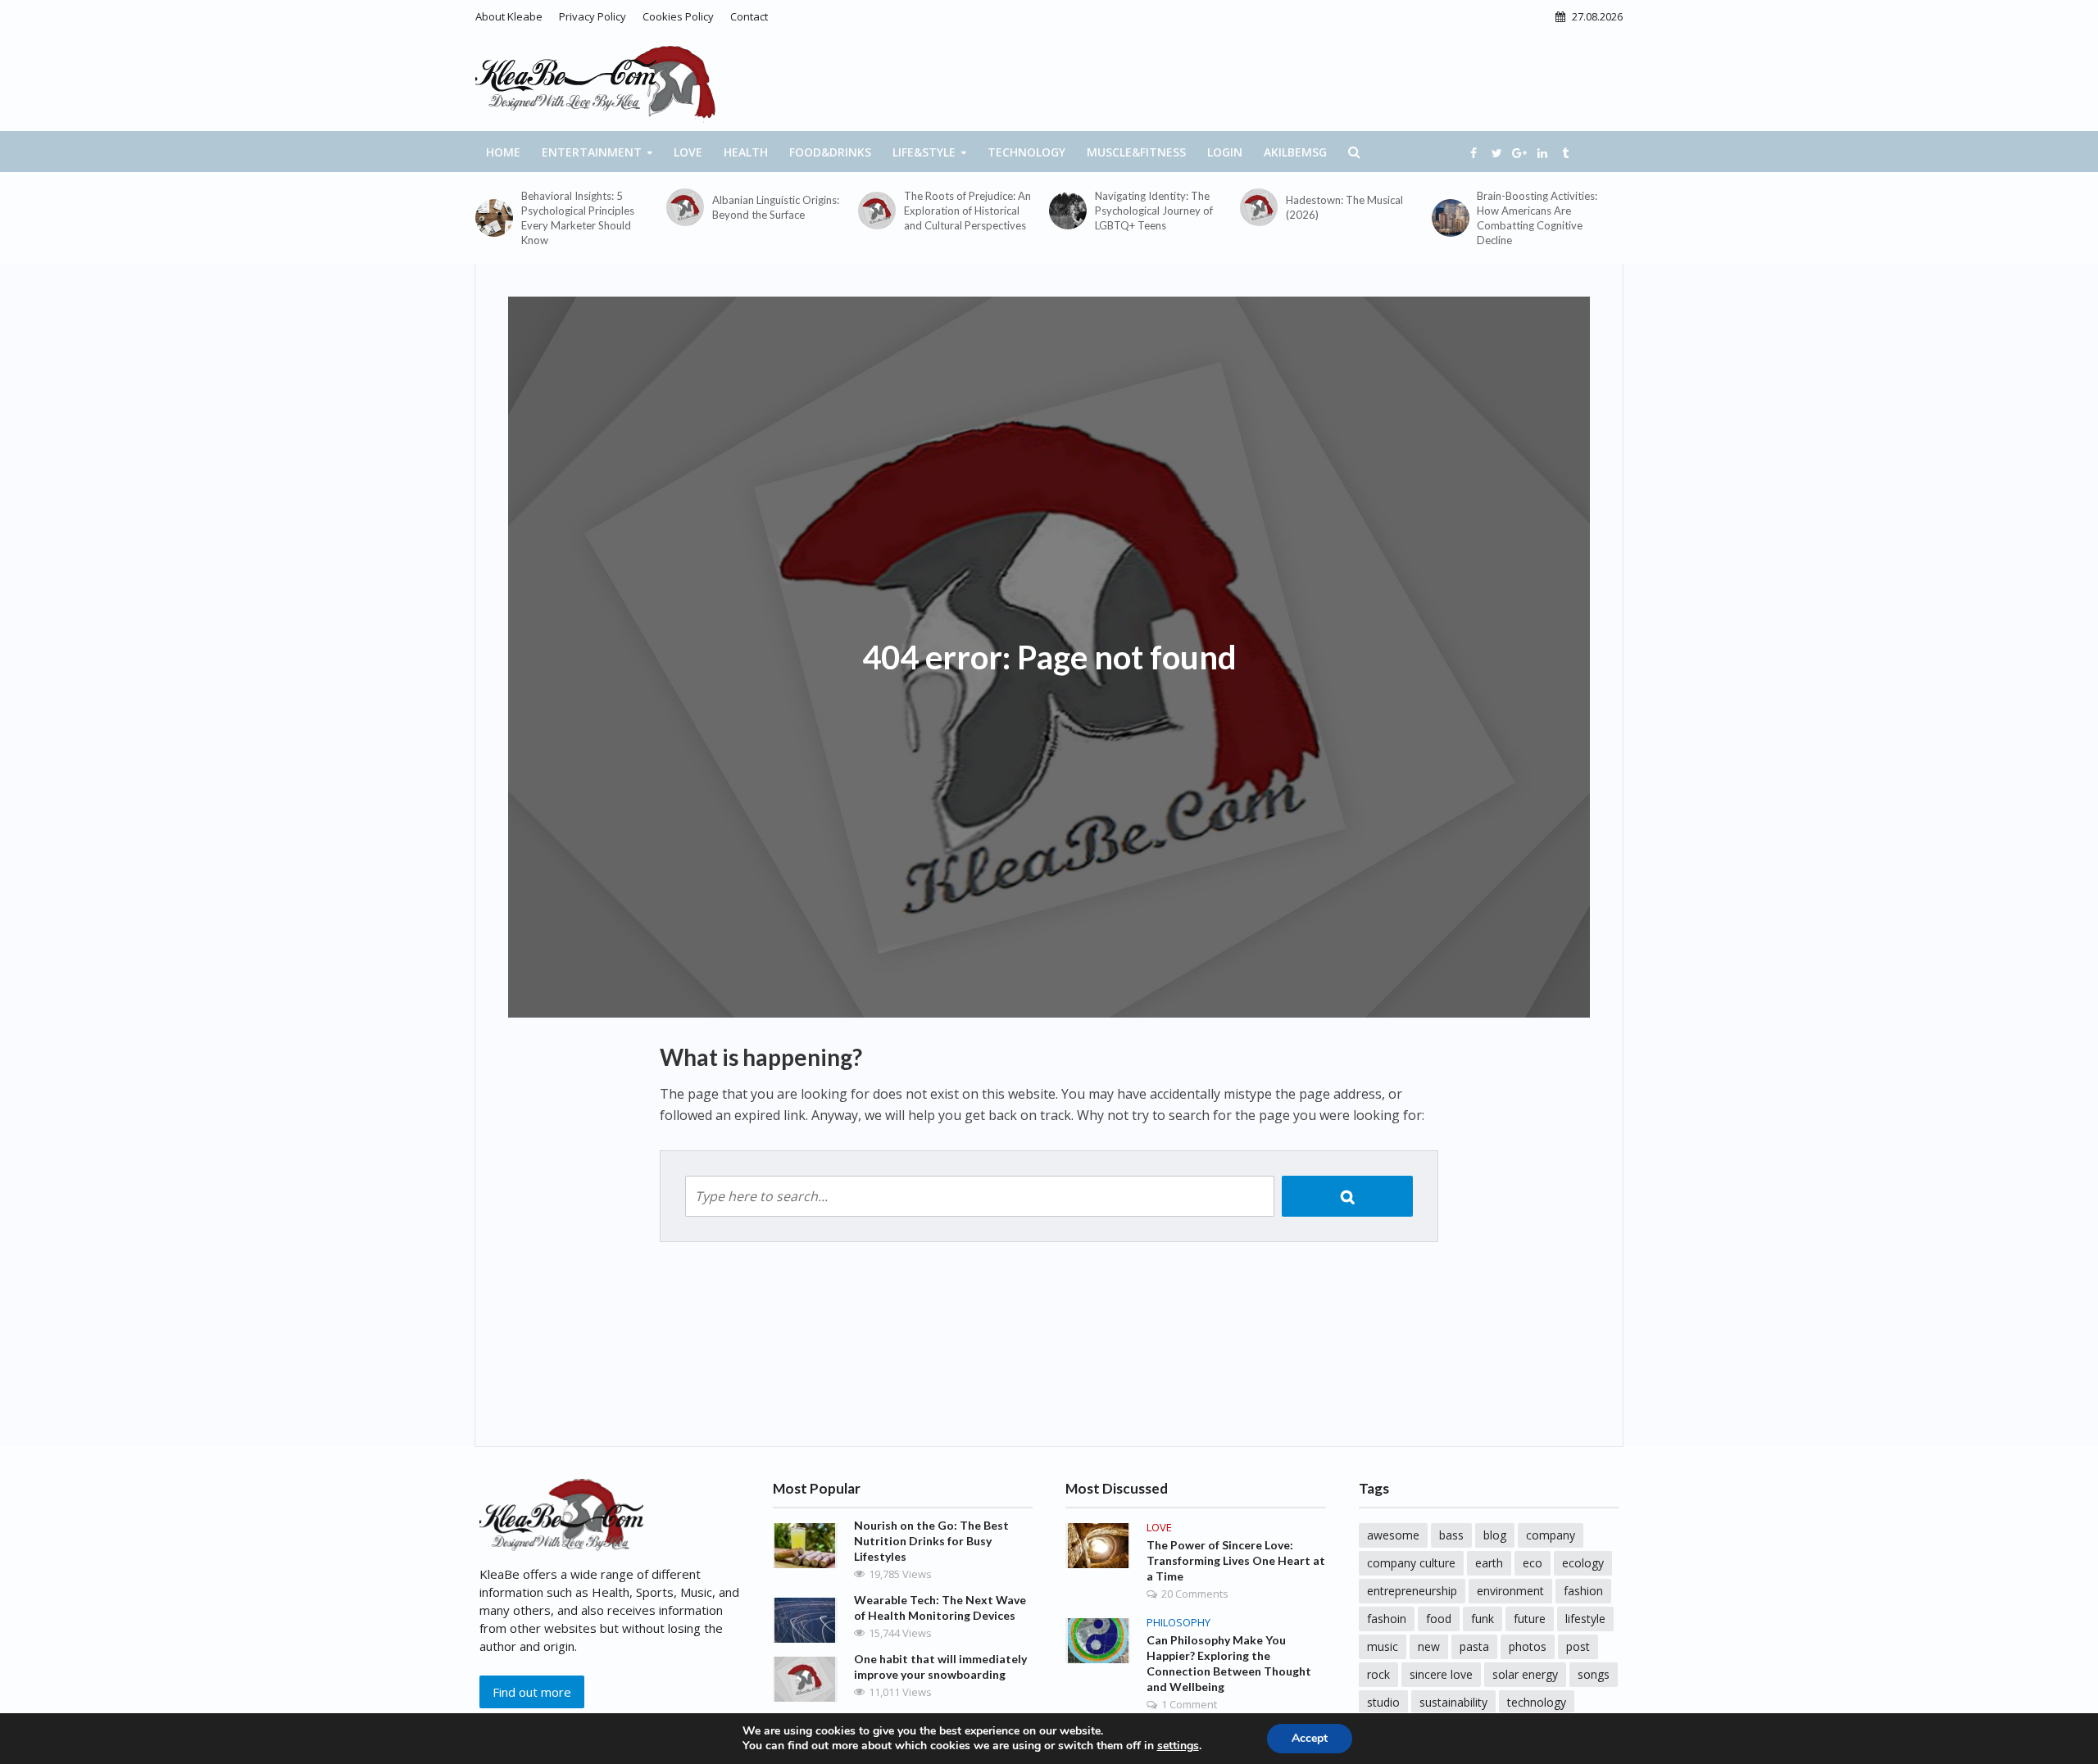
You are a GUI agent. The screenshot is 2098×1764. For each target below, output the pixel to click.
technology (1537, 1702)
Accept (1310, 1738)
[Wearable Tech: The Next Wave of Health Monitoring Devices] (805, 1619)
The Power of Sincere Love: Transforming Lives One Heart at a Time (1236, 1560)
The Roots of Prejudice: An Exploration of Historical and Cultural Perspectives (967, 211)
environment (1510, 1591)
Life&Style (924, 152)
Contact (749, 16)
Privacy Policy (593, 16)
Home (503, 152)
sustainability (1453, 1702)
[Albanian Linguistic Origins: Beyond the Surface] (685, 207)
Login (1225, 152)
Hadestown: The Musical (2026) (1344, 207)
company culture (1411, 1563)
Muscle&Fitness (1136, 152)
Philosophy (1178, 1623)
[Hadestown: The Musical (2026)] (1259, 207)
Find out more (532, 1692)
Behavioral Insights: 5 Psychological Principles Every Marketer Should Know (578, 218)
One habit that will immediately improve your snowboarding (940, 1667)
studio (1383, 1702)
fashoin (1387, 1619)
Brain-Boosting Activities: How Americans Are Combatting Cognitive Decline (1537, 218)
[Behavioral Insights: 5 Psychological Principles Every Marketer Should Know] (494, 218)
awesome (1393, 1535)
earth (1489, 1563)
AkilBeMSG (1295, 152)
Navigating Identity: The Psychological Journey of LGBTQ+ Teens (1154, 211)
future (1530, 1619)
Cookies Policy (678, 16)
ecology (1583, 1563)
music (1383, 1646)
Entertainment (592, 152)
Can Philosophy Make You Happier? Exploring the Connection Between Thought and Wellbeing (1229, 1663)
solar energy (1525, 1674)
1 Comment (1189, 1704)
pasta (1474, 1646)
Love (688, 152)
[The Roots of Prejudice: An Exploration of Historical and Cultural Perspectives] (877, 211)
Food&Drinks (830, 152)
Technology (1026, 152)
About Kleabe (509, 16)
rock (1378, 1674)
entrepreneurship (1412, 1591)
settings (1178, 1746)
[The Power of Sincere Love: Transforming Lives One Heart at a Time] (1098, 1544)
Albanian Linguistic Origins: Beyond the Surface (776, 207)
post (1578, 1646)
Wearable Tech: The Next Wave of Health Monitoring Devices (940, 1608)
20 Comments (1195, 1594)
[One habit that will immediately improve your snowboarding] (805, 1678)
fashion (1583, 1591)
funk (1483, 1619)
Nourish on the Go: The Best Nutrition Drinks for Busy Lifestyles (931, 1541)
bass (1451, 1535)
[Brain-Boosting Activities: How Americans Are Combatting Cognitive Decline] (1451, 218)
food (1439, 1619)
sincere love (1441, 1674)
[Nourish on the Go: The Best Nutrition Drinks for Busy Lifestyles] (805, 1544)
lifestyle (1585, 1619)
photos (1528, 1646)
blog (1495, 1535)
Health (746, 152)
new (1429, 1646)
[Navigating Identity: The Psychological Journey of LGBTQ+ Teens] (1068, 211)
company (1551, 1535)
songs (1594, 1674)
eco (1533, 1563)
